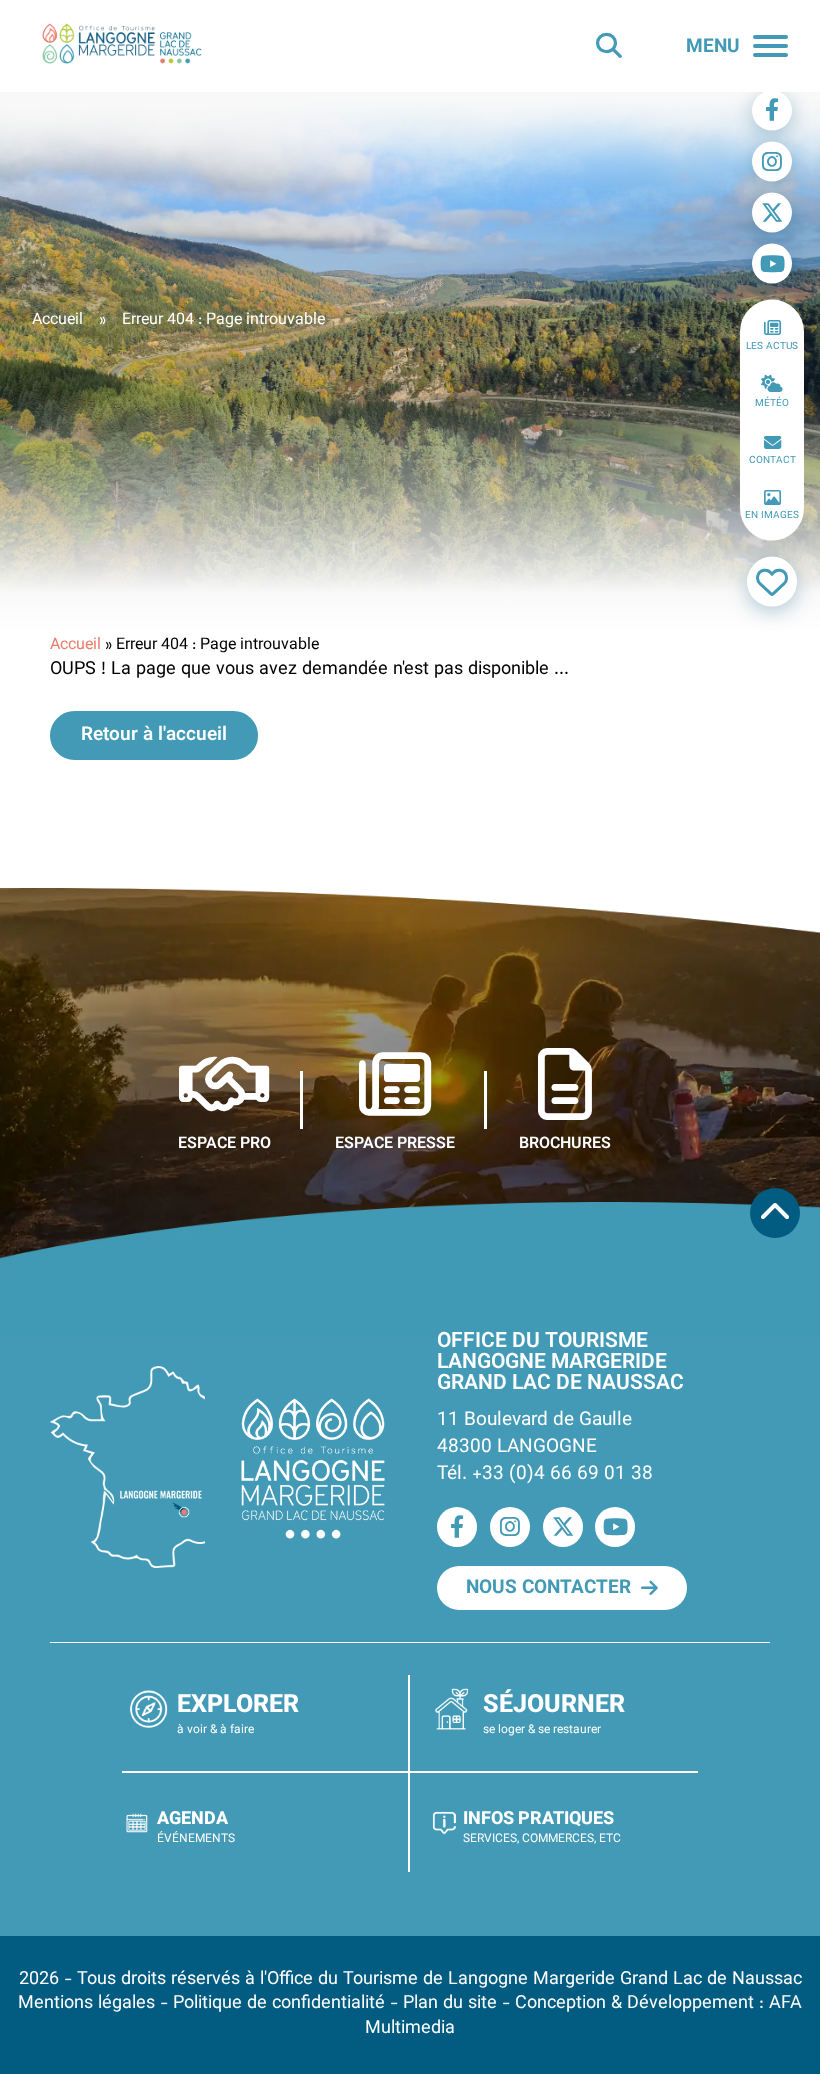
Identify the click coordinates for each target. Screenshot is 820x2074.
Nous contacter (548, 1588)
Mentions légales (86, 2003)
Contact (772, 459)
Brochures (565, 1143)
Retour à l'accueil (154, 735)
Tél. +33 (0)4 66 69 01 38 (545, 1474)
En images (772, 515)
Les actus (772, 345)
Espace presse (395, 1143)
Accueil (57, 320)
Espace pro (224, 1143)
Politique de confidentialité (279, 2003)
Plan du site (450, 2003)
